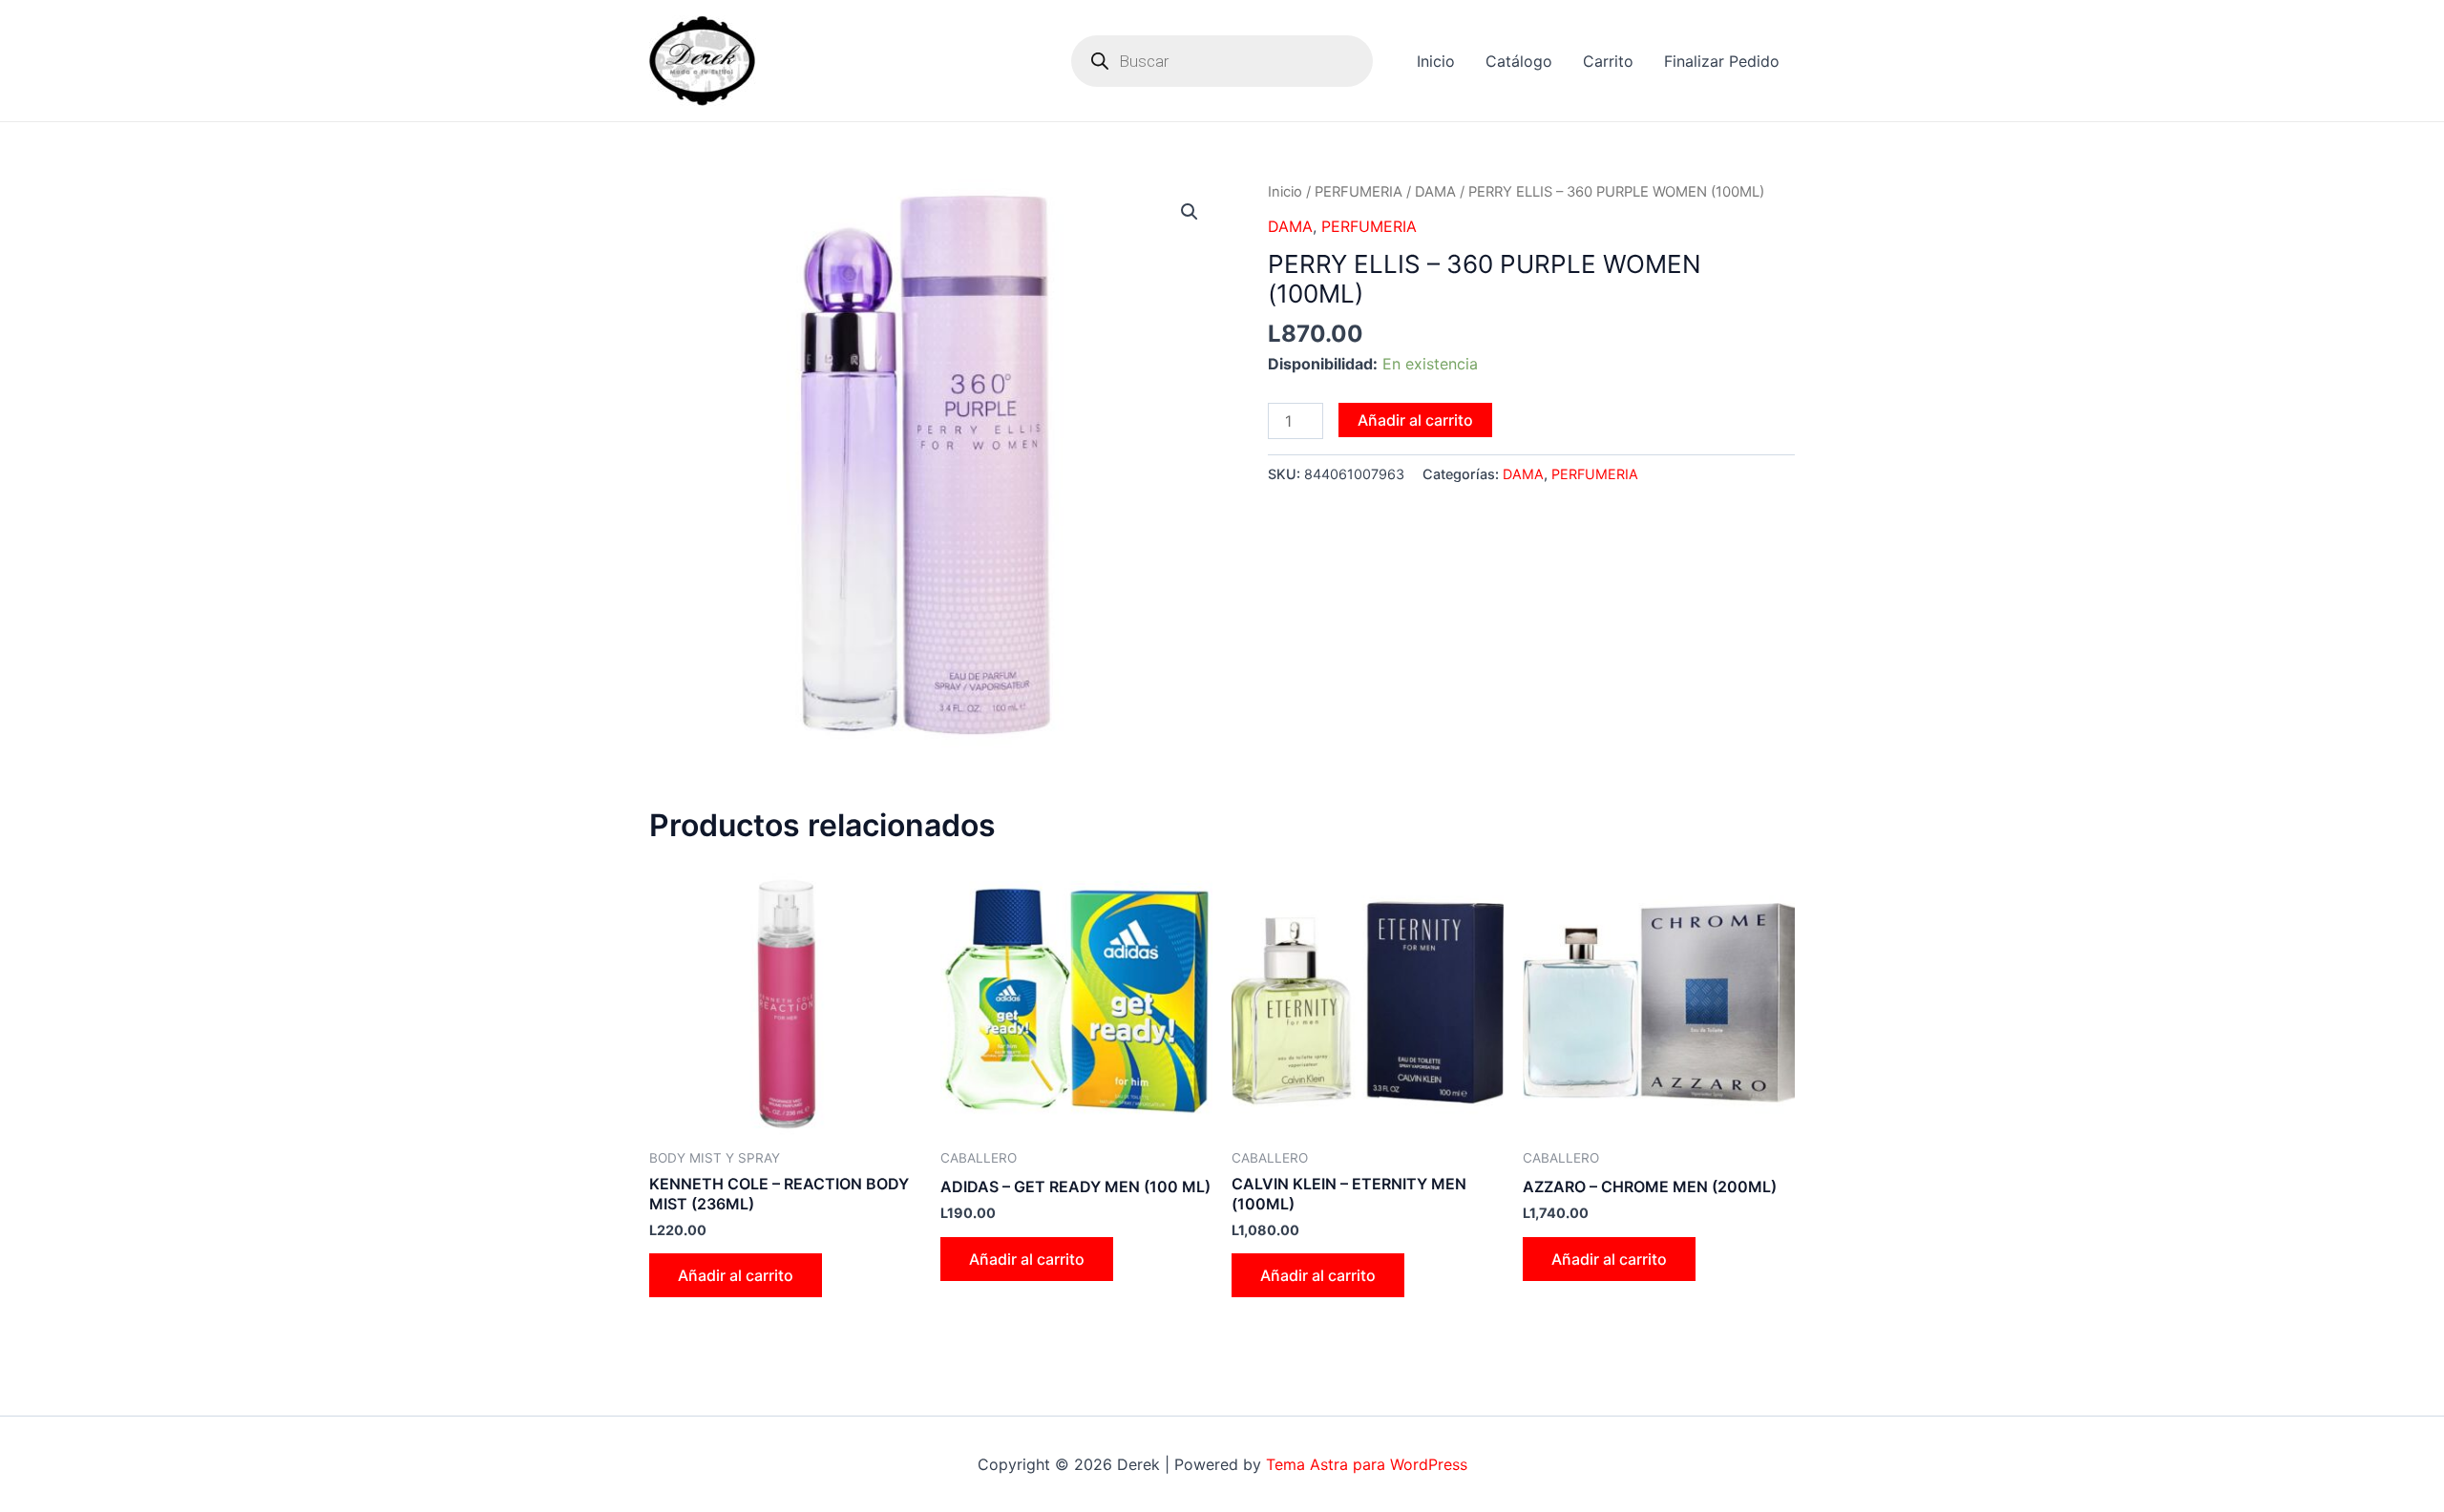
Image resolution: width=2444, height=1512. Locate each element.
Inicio (1436, 61)
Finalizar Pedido (1722, 61)
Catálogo (1519, 61)
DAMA (1435, 192)
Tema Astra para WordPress (1367, 1464)
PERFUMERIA (1359, 192)
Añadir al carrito (1415, 420)
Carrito (1608, 61)
